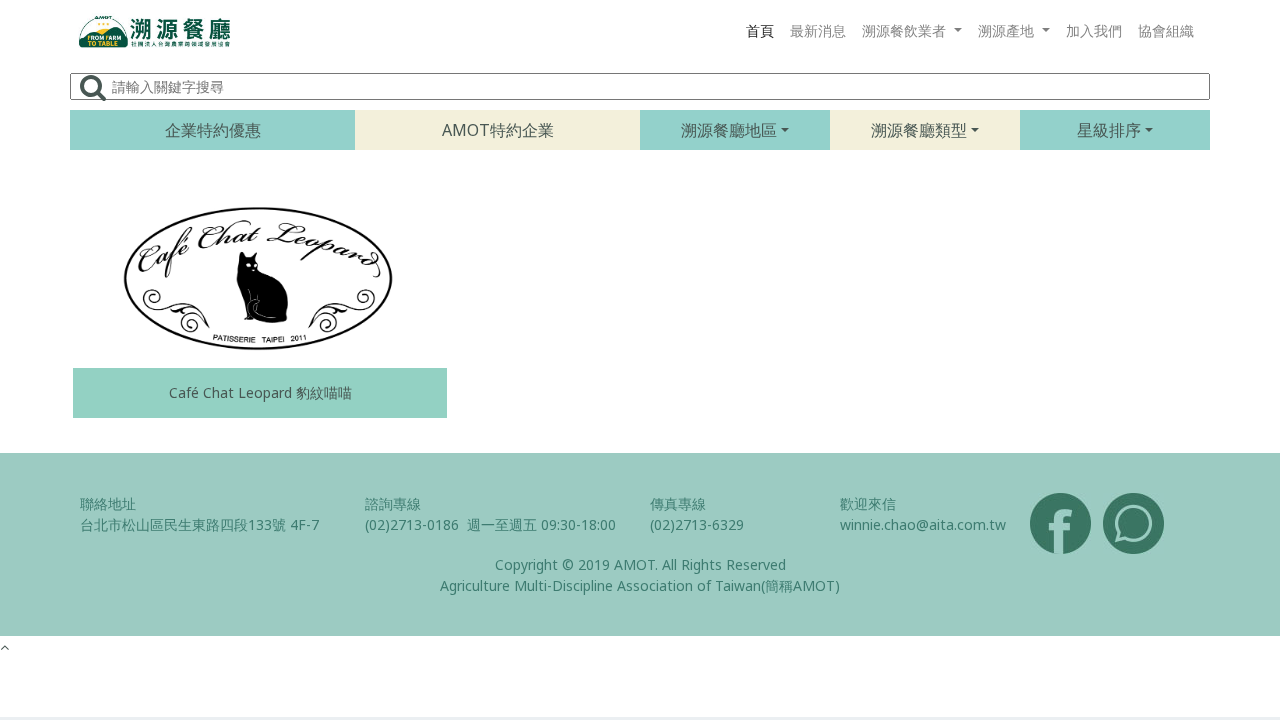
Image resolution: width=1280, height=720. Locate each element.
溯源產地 (1008, 30)
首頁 (760, 30)
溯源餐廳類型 (919, 130)
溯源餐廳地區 (729, 130)
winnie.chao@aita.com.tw (923, 524)
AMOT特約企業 (498, 130)
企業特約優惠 (213, 130)
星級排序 (1109, 130)
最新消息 (818, 30)
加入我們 (1094, 30)
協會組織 (1166, 30)
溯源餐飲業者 (906, 30)
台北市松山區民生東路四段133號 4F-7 (199, 524)
